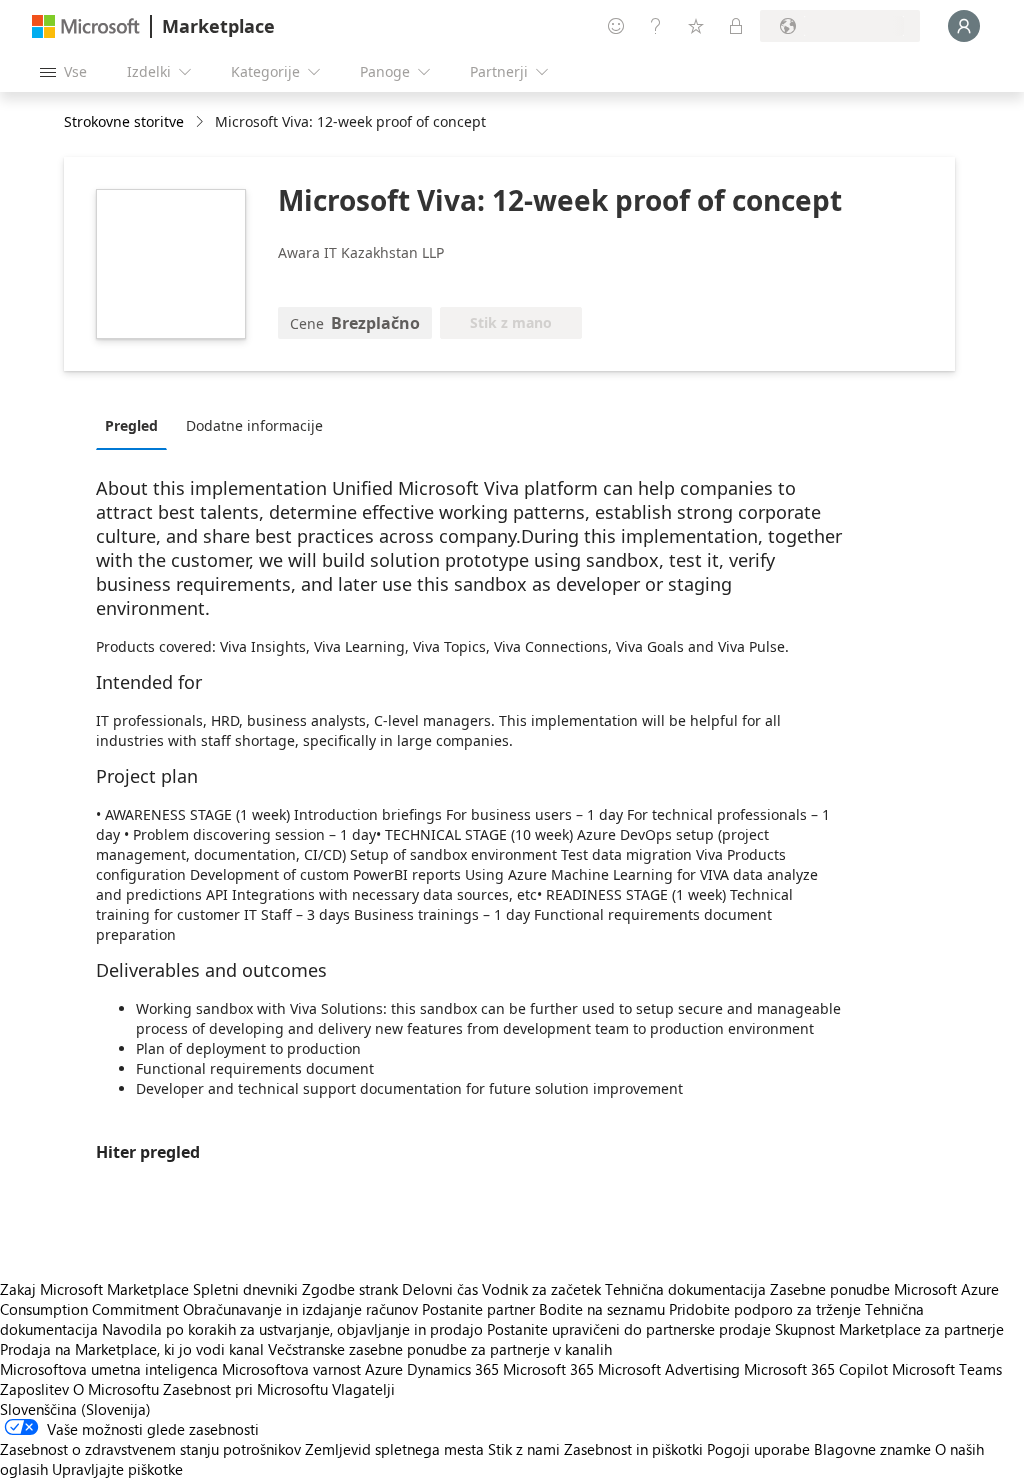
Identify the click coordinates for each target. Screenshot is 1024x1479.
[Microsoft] (86, 26)
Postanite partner (478, 1309)
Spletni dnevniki (245, 1289)
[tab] (136, 425)
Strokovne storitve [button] (124, 121)
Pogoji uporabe (758, 1449)
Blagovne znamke (872, 1449)
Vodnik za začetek (541, 1289)
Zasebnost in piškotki (633, 1449)
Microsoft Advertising (669, 1369)
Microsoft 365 (548, 1369)
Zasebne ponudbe (830, 1289)
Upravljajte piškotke (117, 1469)
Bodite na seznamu (602, 1309)
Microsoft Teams (947, 1369)
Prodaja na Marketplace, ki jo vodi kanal (132, 1349)
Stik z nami (524, 1449)
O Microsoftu (116, 1389)
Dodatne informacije (254, 425)
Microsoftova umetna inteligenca (109, 1369)
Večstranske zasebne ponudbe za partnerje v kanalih (440, 1349)
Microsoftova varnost (291, 1369)
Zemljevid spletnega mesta (394, 1449)
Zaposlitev (34, 1389)
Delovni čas (440, 1289)
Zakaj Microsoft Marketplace (94, 1289)
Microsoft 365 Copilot (816, 1369)
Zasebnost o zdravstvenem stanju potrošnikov (150, 1449)
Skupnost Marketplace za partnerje (889, 1329)
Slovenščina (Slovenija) (75, 1409)
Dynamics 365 (453, 1369)
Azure (384, 1369)
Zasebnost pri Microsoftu (245, 1389)
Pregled (131, 425)
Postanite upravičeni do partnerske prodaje (629, 1329)
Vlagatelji (363, 1389)
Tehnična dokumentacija (685, 1289)
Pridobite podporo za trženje (765, 1309)
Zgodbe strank (350, 1289)
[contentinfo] (201, 122)
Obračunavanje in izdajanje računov (300, 1309)
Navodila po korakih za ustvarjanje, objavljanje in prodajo (292, 1329)
